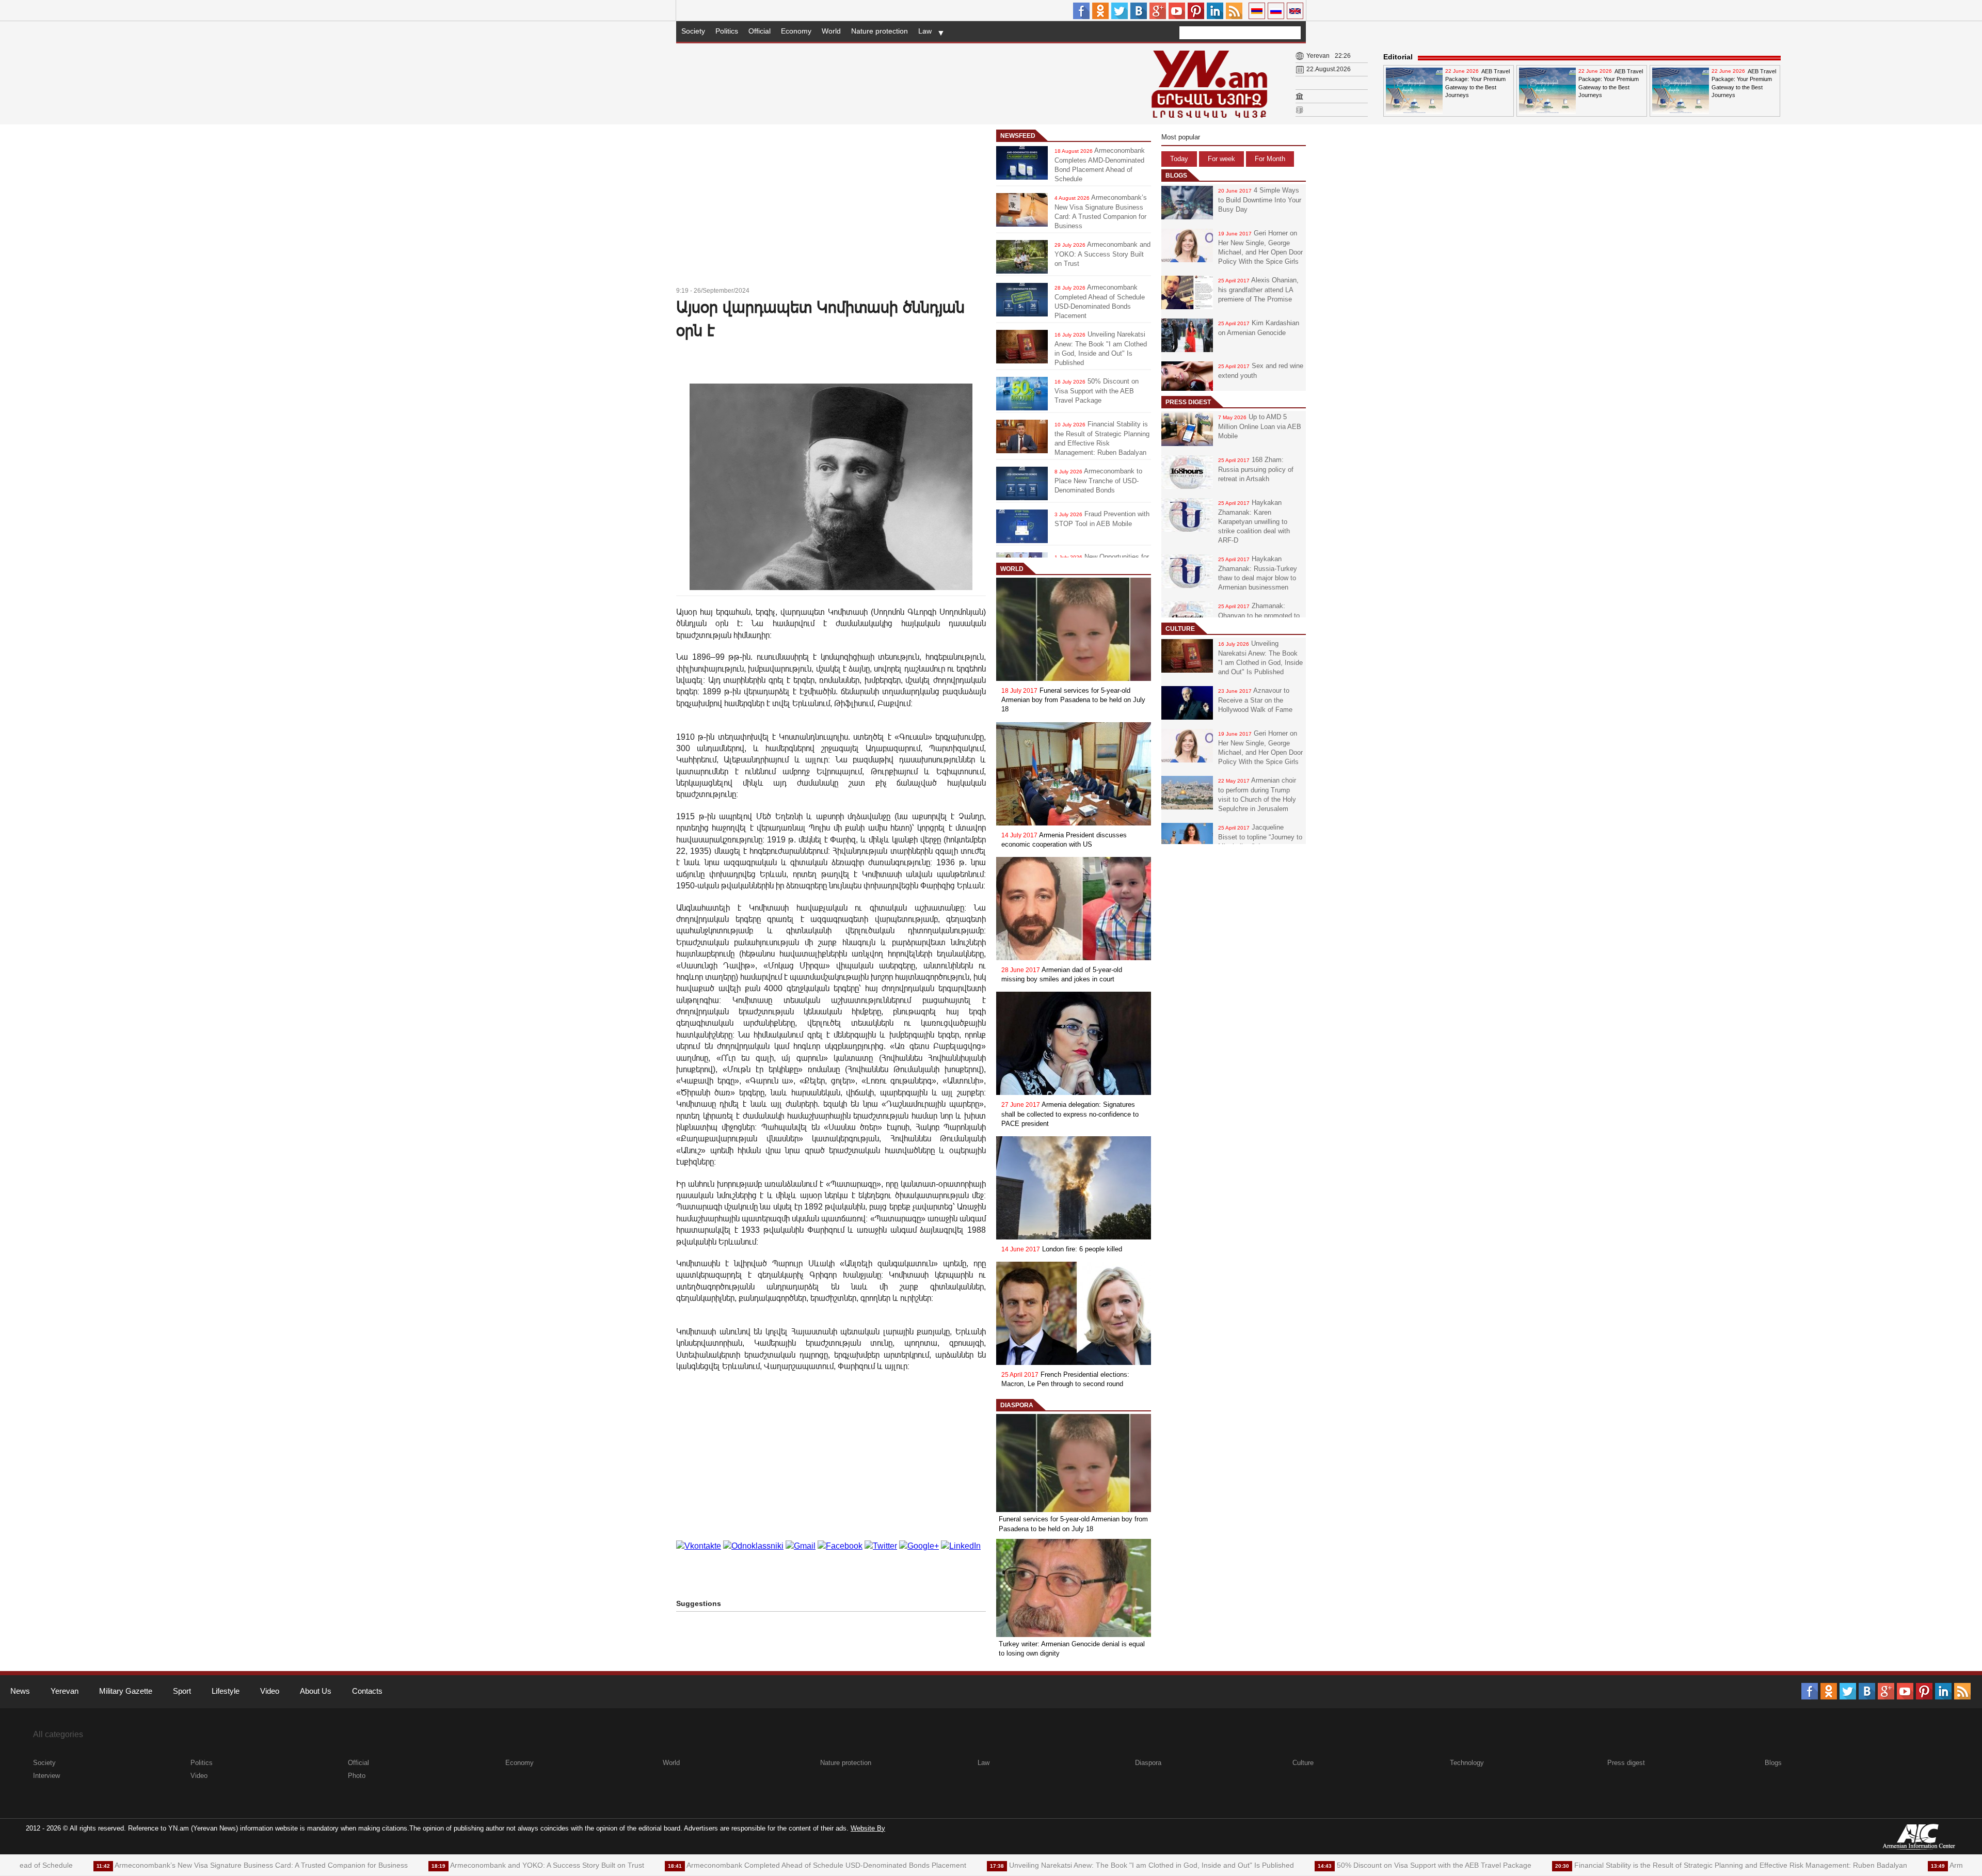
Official (760, 31)
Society (693, 31)
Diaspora (1017, 1405)
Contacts (367, 1691)
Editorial (1398, 57)
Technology (1467, 1763)
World (831, 31)
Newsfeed (1018, 136)
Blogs (1176, 176)
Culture (1180, 629)
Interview (46, 1776)
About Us (316, 1691)
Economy (796, 31)
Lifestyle (226, 1691)
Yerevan (65, 1691)
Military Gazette (126, 1691)
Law (925, 31)
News (20, 1691)
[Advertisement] (831, 207)
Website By (868, 1828)
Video (270, 1691)
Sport (182, 1691)
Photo (357, 1776)
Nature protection (880, 31)
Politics (727, 31)
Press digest (1188, 402)
